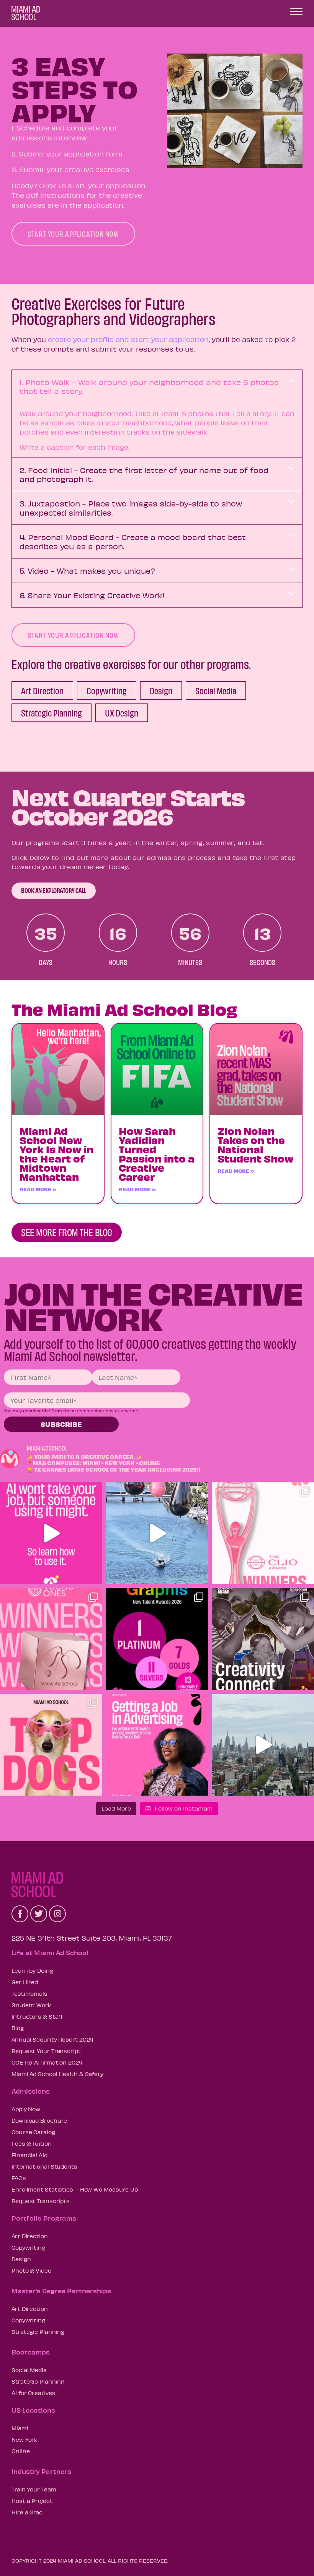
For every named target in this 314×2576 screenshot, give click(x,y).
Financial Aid (29, 2155)
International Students (44, 2166)
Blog (18, 2028)
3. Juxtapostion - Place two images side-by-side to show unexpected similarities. (131, 508)
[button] (157, 387)
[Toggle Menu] (296, 11)
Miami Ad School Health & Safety (57, 2074)
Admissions (31, 2091)
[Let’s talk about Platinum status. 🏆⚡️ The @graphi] (157, 1639)
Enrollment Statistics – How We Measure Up (75, 2189)
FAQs (19, 2178)
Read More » (38, 1189)
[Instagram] (57, 1914)
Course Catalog (33, 2132)
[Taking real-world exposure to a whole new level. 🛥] (157, 1533)
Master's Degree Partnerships (61, 2291)
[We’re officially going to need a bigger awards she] (263, 1533)
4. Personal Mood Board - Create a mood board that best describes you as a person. (133, 541)
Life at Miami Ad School (50, 1952)
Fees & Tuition (32, 2143)
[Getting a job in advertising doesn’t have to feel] (157, 1745)
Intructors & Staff (37, 2016)
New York (25, 2439)
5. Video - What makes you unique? (87, 571)
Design (21, 2259)
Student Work (31, 2005)
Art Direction (30, 2236)
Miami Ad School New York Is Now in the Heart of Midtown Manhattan (56, 1154)
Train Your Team (34, 2489)
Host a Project (32, 2501)
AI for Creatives (33, 2393)
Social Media (29, 2370)
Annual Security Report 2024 (52, 2039)
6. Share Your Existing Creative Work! (92, 595)
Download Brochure (39, 2120)
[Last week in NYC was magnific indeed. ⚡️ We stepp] (263, 1745)
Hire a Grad (27, 2512)
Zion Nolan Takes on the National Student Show (255, 1145)
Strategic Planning (38, 2332)
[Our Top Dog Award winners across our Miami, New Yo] (51, 1745)
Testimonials (29, 1993)
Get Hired (25, 1982)
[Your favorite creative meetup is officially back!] (263, 1639)
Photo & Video (31, 2270)
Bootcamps (31, 2352)
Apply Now (26, 2109)
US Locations (33, 2410)
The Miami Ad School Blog (124, 1009)
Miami (20, 2428)
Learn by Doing (32, 1970)
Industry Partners (41, 2471)
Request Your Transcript (46, 2051)
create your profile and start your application (128, 339)
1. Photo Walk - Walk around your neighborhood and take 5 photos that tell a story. (149, 386)
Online (20, 2451)
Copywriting (28, 2247)
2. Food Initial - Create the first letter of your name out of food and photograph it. (144, 474)
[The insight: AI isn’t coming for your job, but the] (51, 1533)
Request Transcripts (41, 2201)
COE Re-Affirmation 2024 (47, 2062)
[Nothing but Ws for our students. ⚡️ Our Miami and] (51, 1639)
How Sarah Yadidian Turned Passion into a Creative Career (157, 1154)
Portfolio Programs (44, 2218)
